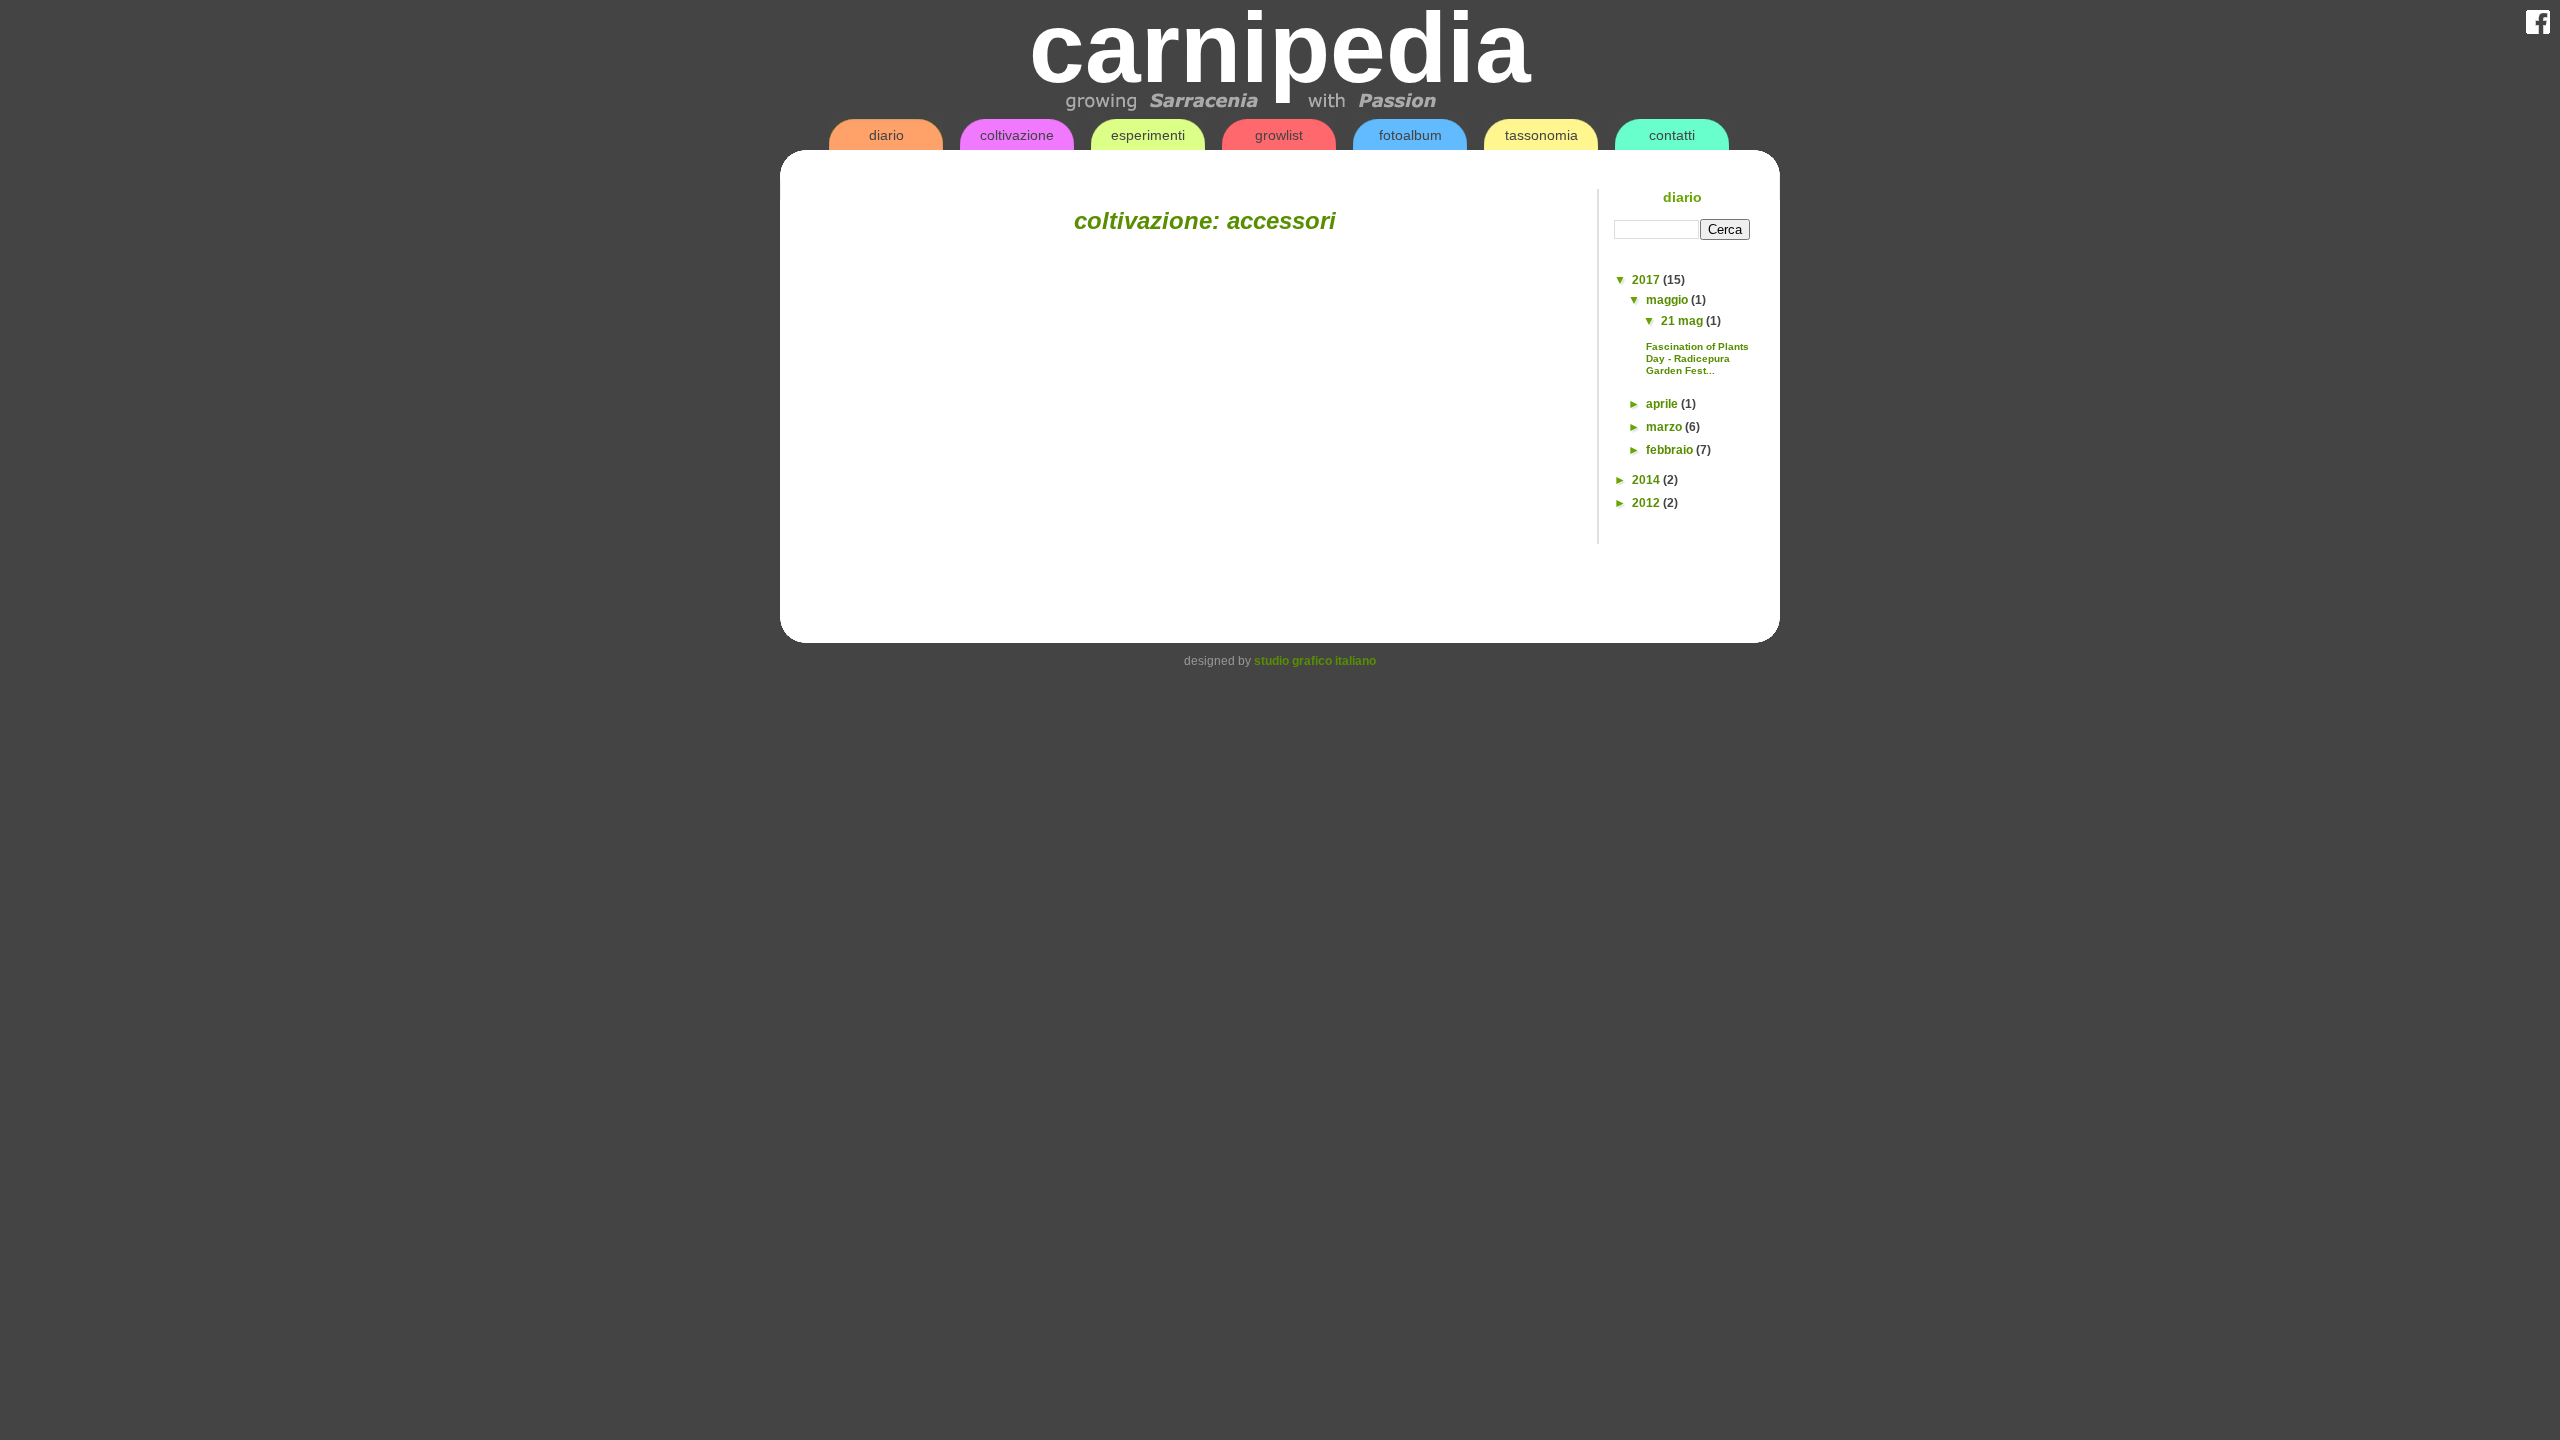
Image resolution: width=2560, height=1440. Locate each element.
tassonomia (1541, 135)
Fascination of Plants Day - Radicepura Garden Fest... (1697, 358)
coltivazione (1017, 135)
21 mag (1683, 321)
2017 (1647, 280)
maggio (1668, 300)
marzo (1665, 427)
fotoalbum (1410, 135)
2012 (1647, 503)
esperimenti (1148, 135)
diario (886, 135)
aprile (1663, 404)
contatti (1672, 135)
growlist (1279, 135)
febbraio (1671, 450)
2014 (1647, 480)
